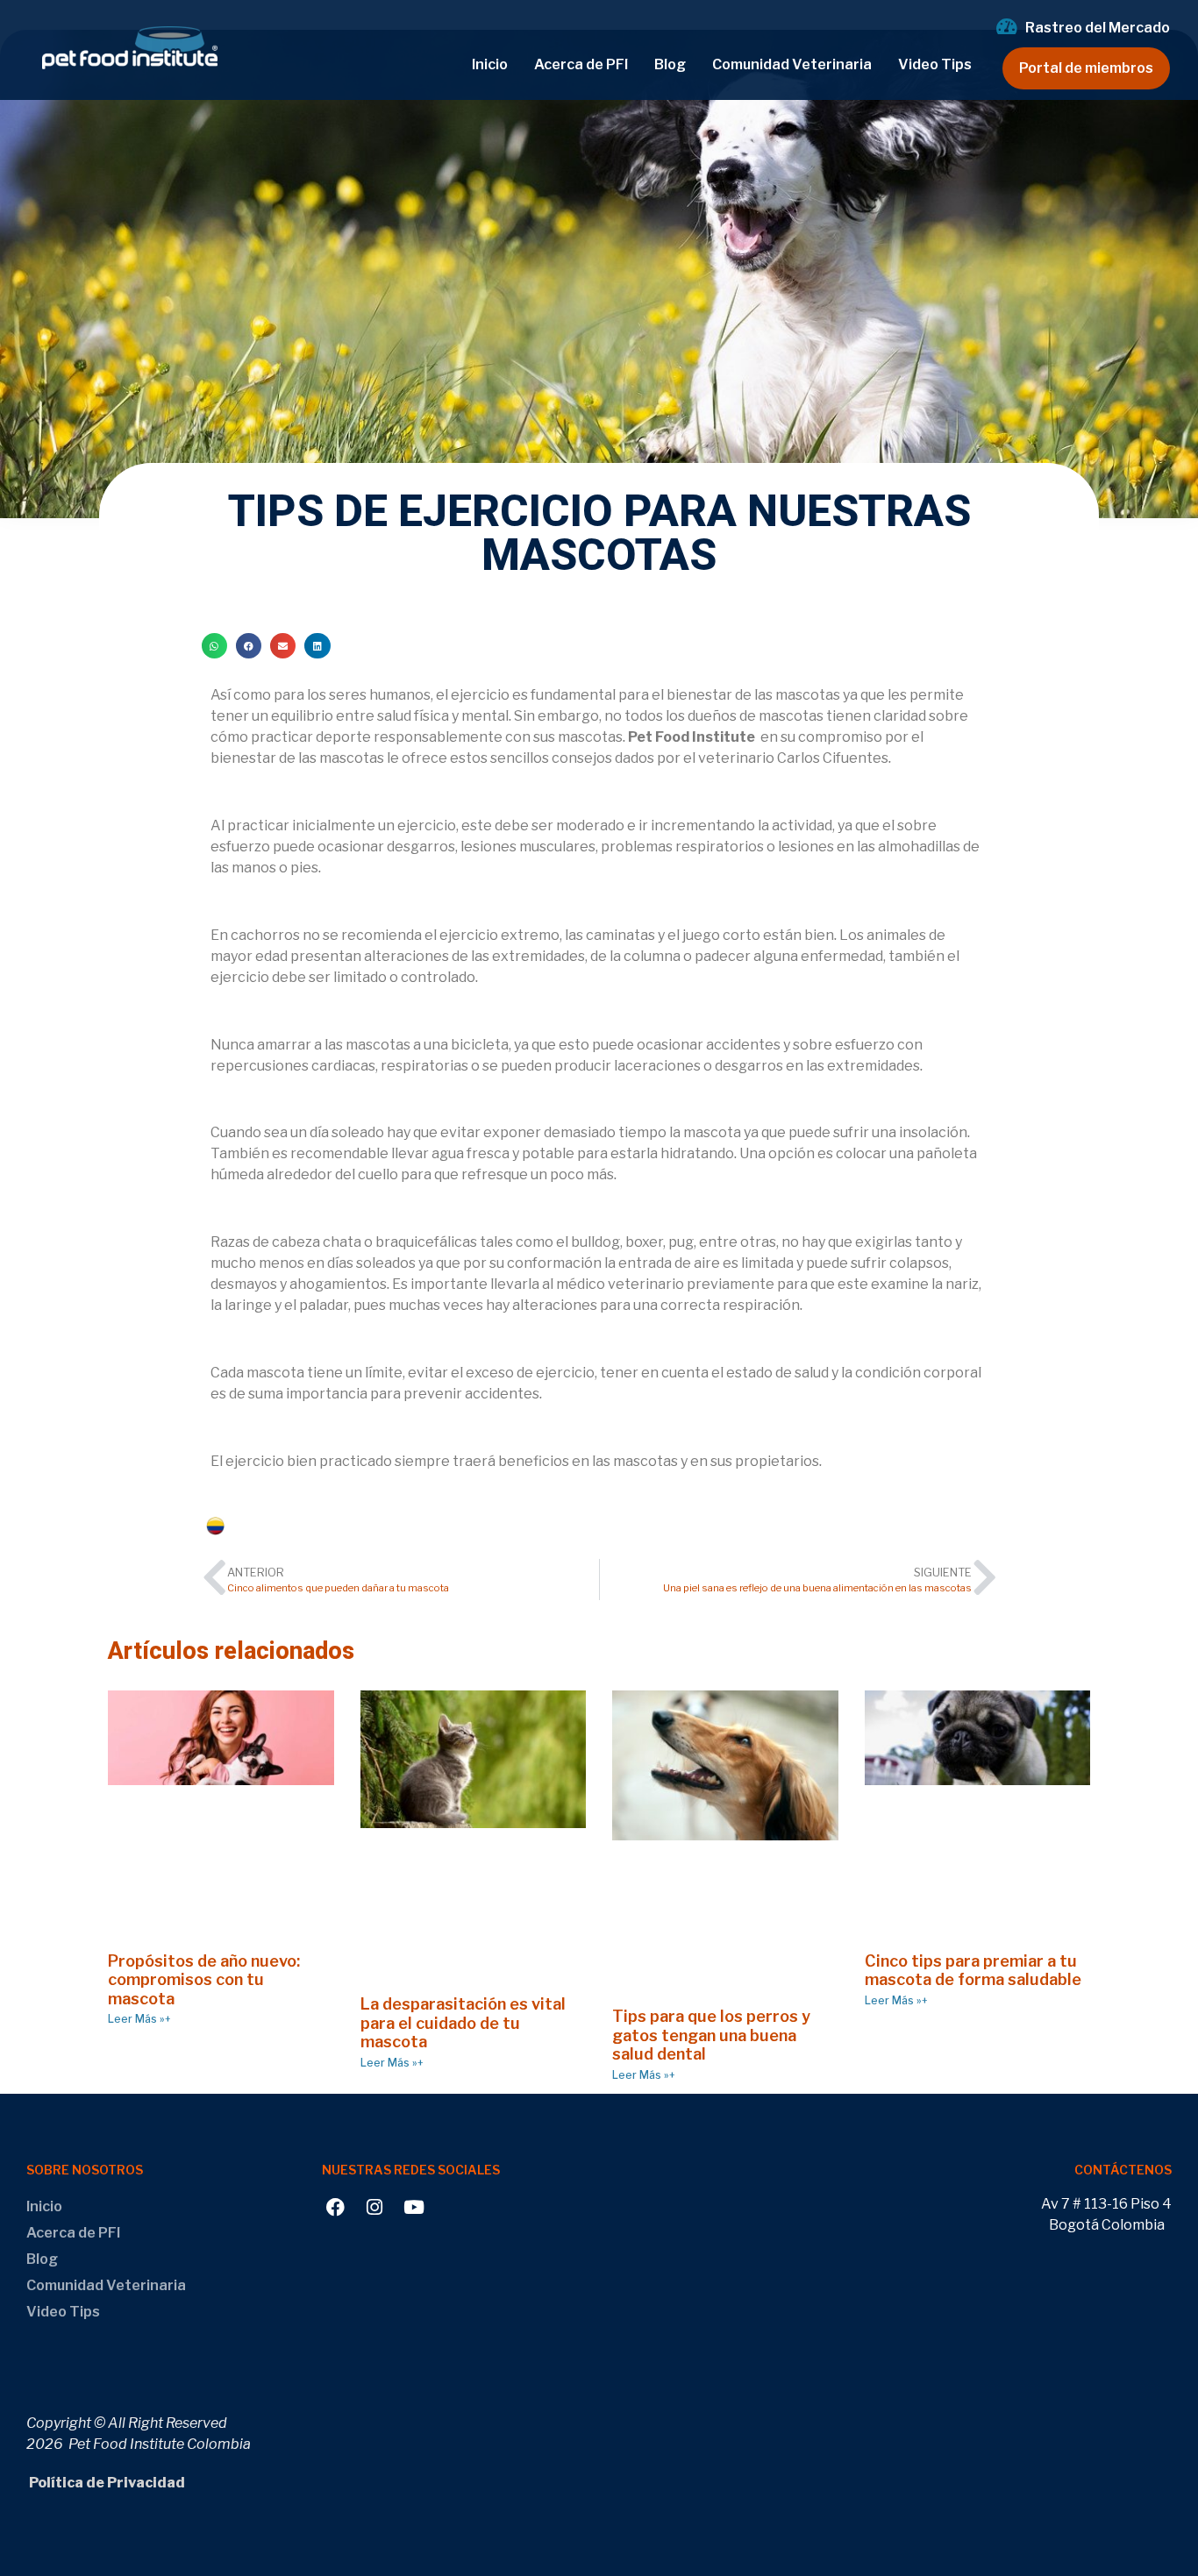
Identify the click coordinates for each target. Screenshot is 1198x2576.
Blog (670, 64)
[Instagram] (375, 2207)
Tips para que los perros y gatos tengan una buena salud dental (711, 2035)
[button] (214, 646)
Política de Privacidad (106, 2483)
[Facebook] (335, 2207)
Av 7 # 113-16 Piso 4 (1106, 2204)
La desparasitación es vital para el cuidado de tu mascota (463, 2023)
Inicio (490, 64)
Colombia (261, 1526)
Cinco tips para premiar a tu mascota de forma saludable (973, 1971)
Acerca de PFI (581, 64)
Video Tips (935, 64)
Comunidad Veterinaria (792, 64)
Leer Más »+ (139, 2019)
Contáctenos (1123, 2170)
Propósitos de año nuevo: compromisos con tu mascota (204, 1980)
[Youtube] (414, 2207)
